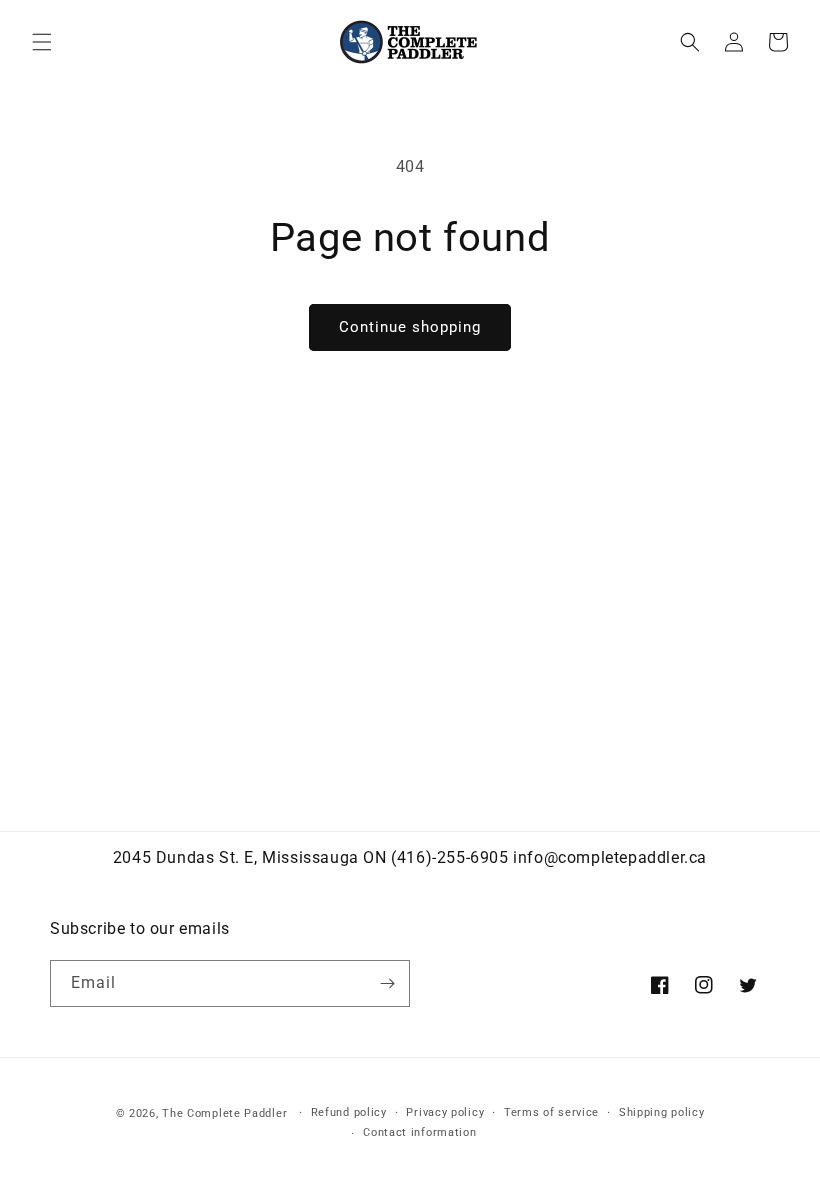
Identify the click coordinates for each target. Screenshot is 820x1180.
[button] (42, 42)
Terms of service (551, 1112)
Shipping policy (662, 1112)
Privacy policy (445, 1112)
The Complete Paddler (224, 1113)
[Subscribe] (387, 983)
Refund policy (349, 1112)
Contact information (419, 1132)
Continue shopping (410, 327)
